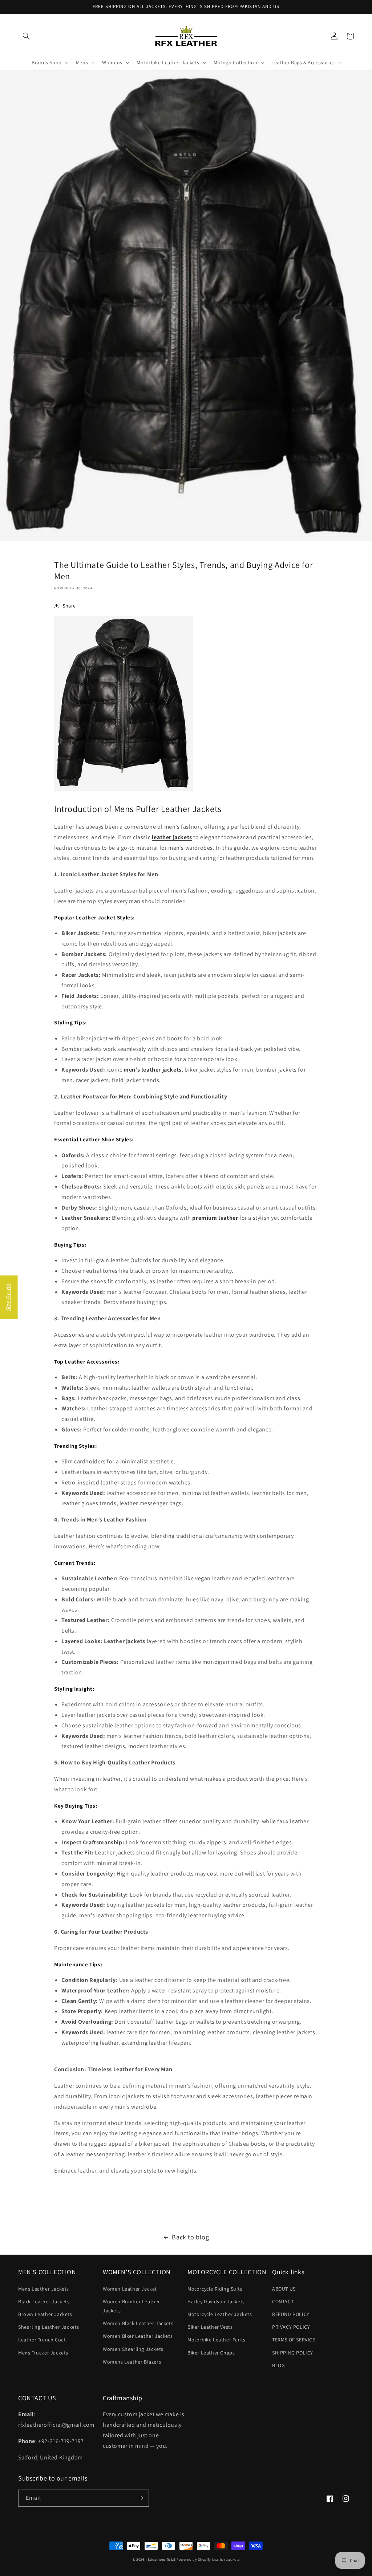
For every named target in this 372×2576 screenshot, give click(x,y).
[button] (26, 36)
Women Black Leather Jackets (138, 2323)
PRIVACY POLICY (291, 2327)
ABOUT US (284, 2289)
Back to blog (190, 2237)
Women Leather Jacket (130, 2289)
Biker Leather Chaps (211, 2353)
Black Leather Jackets (44, 2301)
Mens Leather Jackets (44, 2289)
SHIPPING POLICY (293, 2353)
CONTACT (283, 2301)
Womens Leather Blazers (132, 2362)
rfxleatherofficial (161, 2559)
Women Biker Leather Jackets (138, 2336)
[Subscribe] (141, 2498)
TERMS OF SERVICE (294, 2340)
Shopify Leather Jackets (219, 2559)
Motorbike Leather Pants (217, 2340)
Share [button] (69, 606)
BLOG (278, 2365)
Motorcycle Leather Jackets (220, 2314)
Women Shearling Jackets (133, 2349)
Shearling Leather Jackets (49, 2327)
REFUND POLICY (291, 2314)
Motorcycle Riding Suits (215, 2289)
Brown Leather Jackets (45, 2314)
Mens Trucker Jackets (43, 2353)
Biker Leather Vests (210, 2327)
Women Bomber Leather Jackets (132, 2306)
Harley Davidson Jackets (216, 2301)
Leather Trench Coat (42, 2340)
